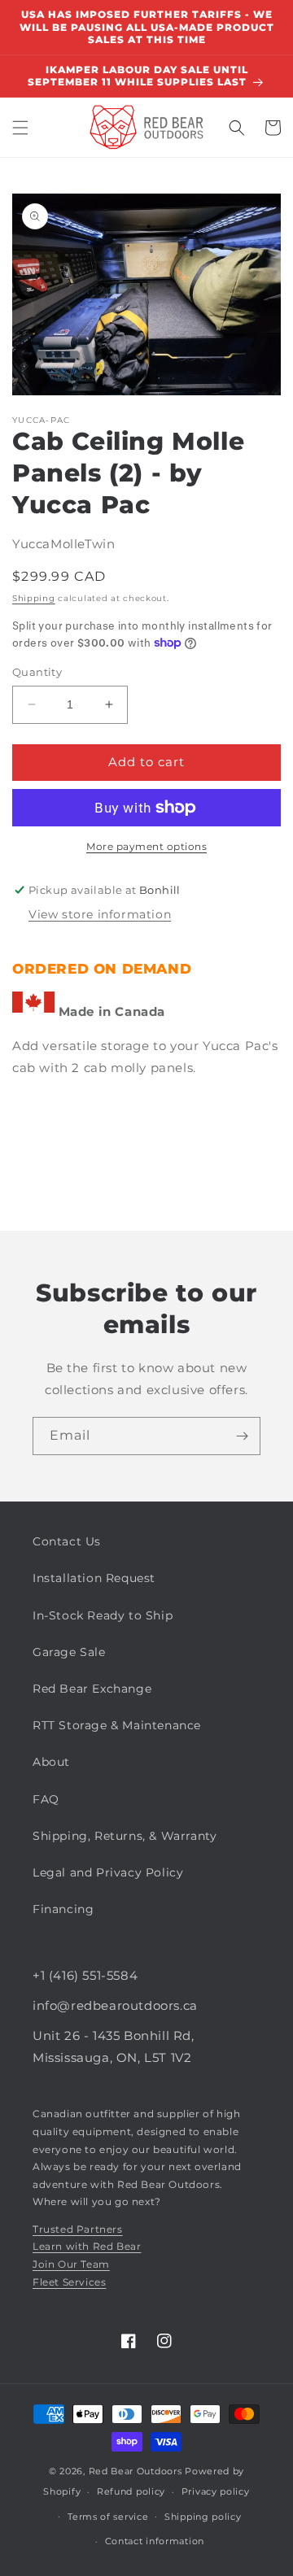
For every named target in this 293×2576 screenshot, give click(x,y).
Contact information (155, 2541)
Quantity (37, 672)
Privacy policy (216, 2491)
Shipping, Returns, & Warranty (125, 1836)
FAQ (46, 1799)
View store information (100, 914)
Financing (63, 1909)
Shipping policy (203, 2517)
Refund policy (131, 2491)
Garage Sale (69, 1652)
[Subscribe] (242, 1436)
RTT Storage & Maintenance (117, 1725)
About (51, 1762)
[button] (20, 128)
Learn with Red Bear (87, 2246)
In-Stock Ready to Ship (103, 1615)
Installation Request (94, 1578)
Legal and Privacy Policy (108, 1872)
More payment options (146, 846)
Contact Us (67, 1541)
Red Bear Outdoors (136, 2471)
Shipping (34, 598)
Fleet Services (69, 2282)
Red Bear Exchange (92, 1689)
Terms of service (108, 2517)
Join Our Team (71, 2264)
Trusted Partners (78, 2229)
